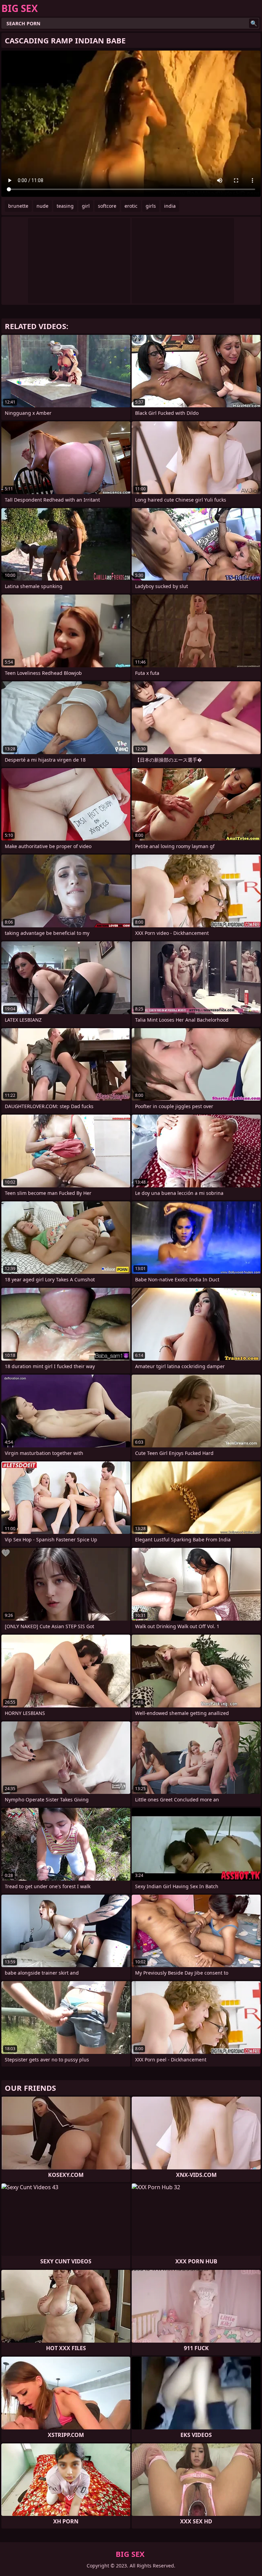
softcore (107, 206)
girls (151, 206)
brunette (18, 206)
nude (42, 206)
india (170, 206)
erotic (131, 206)
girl (86, 206)
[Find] (254, 23)
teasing (65, 206)
